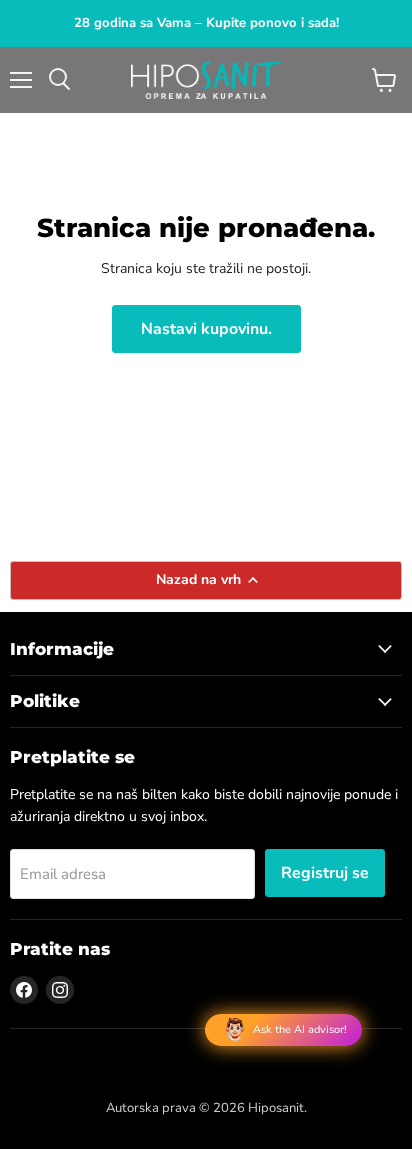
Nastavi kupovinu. (206, 329)
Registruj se (325, 873)
